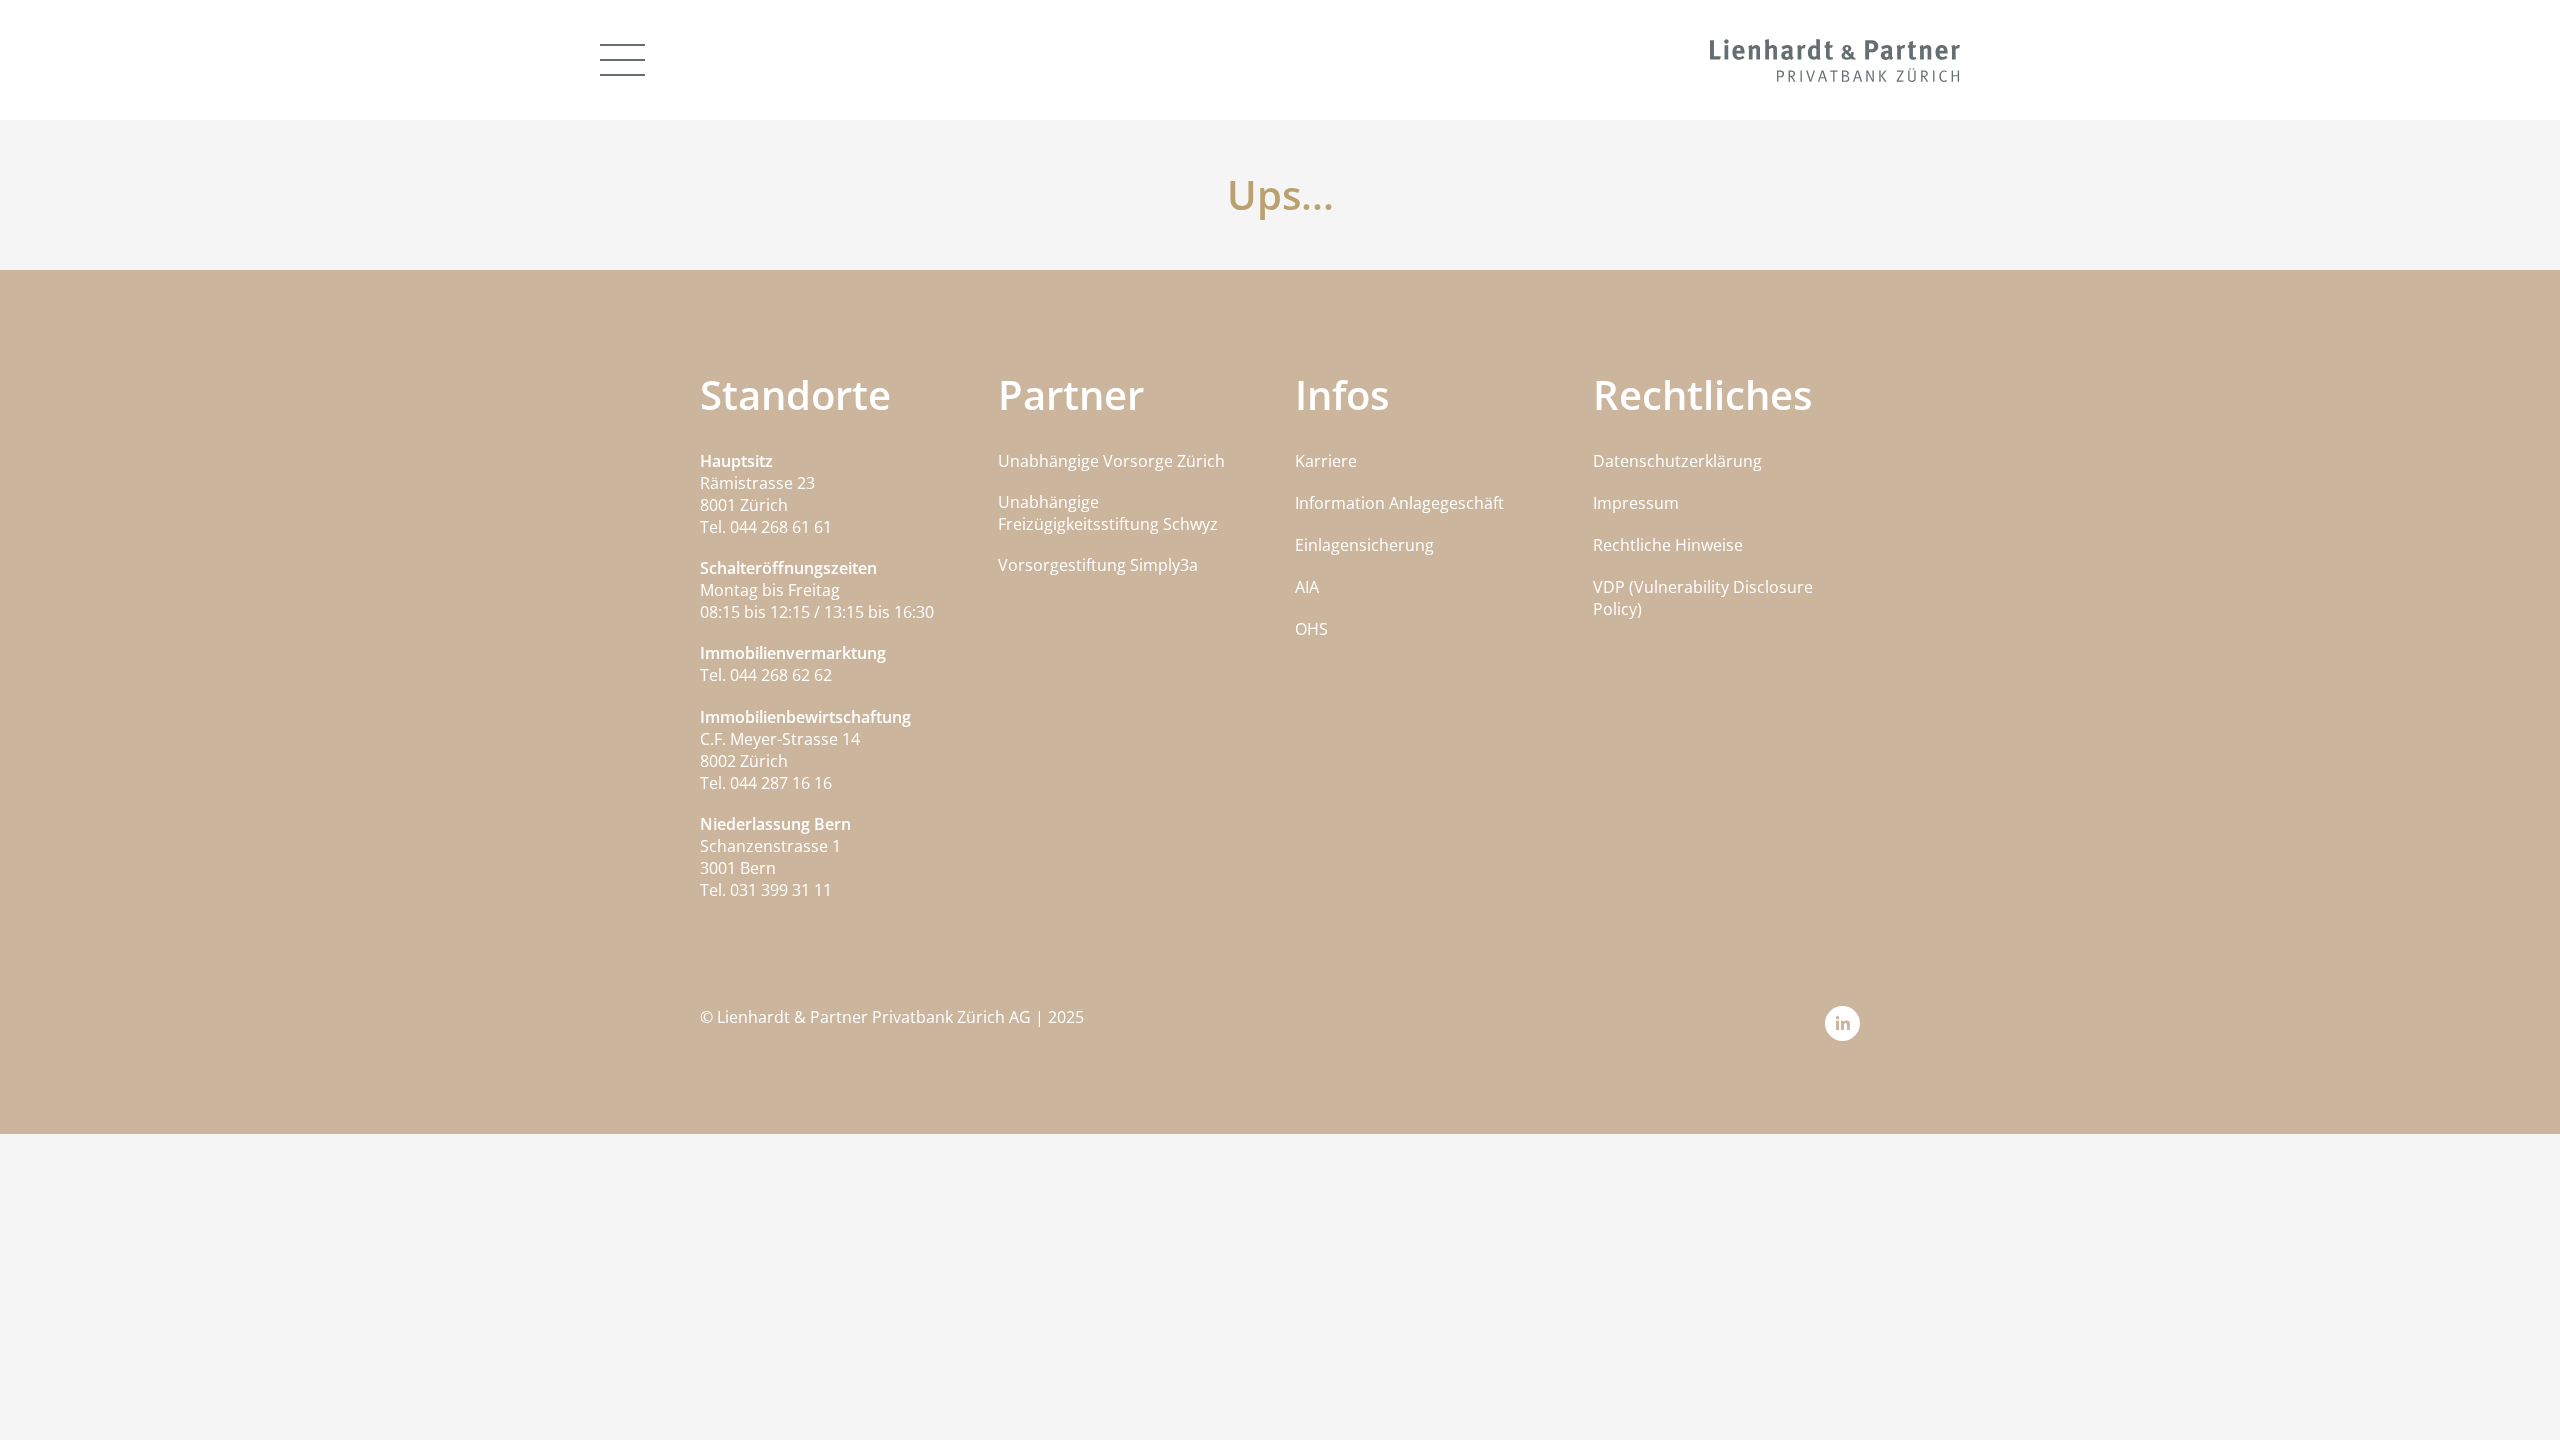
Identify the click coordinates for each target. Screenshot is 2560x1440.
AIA (1307, 587)
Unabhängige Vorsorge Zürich (1111, 461)
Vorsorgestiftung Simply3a (1098, 565)
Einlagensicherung (1364, 545)
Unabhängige (1048, 502)
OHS (1311, 629)
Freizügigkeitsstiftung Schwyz (1108, 524)
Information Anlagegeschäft (1399, 503)
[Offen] (622, 60)
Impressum (1636, 503)
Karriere (1326, 461)
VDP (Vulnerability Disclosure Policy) (1703, 598)
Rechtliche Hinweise (1668, 545)
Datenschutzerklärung (1677, 461)
